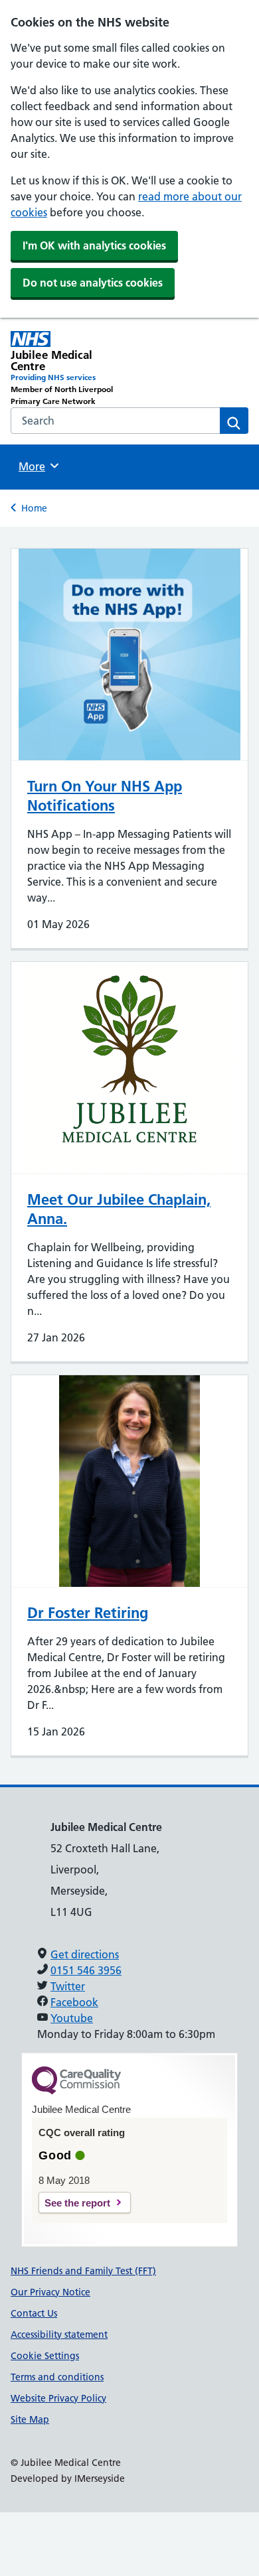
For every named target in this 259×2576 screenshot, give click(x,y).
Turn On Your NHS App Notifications (105, 796)
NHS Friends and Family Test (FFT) (83, 2271)
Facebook (74, 2002)
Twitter (68, 1986)
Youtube (72, 2018)
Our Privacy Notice (50, 2292)
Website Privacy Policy (58, 2398)
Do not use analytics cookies (93, 283)
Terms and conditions (57, 2377)
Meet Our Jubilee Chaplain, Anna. (119, 1209)
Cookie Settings (45, 2356)
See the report (77, 2203)
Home (34, 508)
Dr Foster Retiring (88, 1613)
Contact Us (34, 2313)
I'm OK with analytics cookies (94, 245)
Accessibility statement (59, 2335)
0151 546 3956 (86, 1970)
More (37, 466)
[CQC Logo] (76, 2091)
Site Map (30, 2419)
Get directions (85, 1954)
